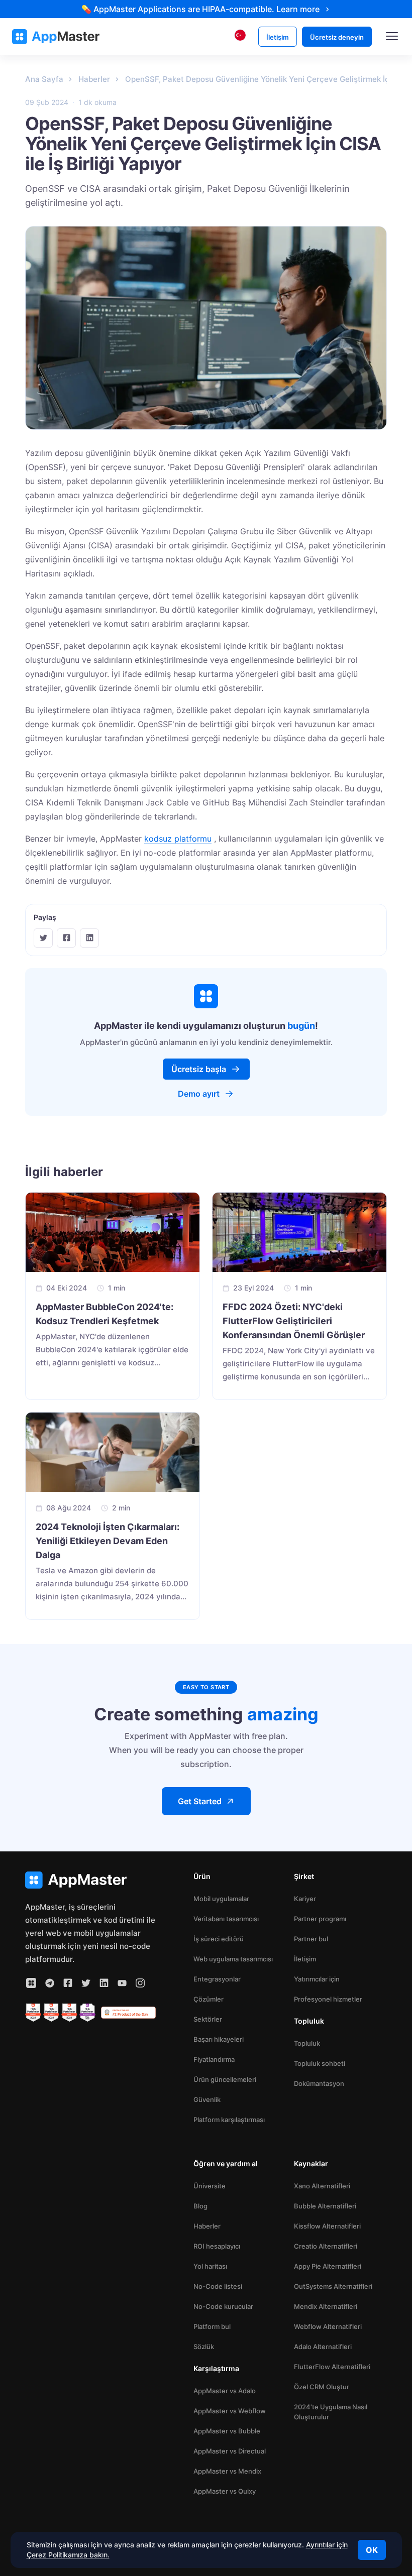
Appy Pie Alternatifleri (328, 2266)
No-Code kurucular (223, 2306)
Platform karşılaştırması (229, 2120)
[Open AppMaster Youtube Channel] (122, 1983)
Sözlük (204, 2347)
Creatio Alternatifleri (326, 2246)
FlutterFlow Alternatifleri (332, 2367)
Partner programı (320, 1919)
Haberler (207, 2226)
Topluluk (307, 2043)
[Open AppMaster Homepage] (90, 1880)
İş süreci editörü (219, 1939)
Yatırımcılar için (317, 1979)
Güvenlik (207, 2099)
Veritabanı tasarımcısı (226, 1919)
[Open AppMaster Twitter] (86, 1983)
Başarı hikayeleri (219, 2039)
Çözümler (209, 1999)
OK (372, 2550)
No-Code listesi (218, 2286)
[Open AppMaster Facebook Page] (68, 1983)
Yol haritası (210, 2266)
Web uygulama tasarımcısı (233, 1959)
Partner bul (311, 1939)
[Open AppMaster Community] (31, 1983)
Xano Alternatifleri (322, 2186)
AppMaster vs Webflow (230, 2411)
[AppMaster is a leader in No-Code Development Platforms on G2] (33, 2013)
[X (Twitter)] (43, 938)
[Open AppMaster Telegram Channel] (50, 1983)
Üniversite (210, 2186)
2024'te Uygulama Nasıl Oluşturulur (331, 2412)
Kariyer (305, 1899)
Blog (200, 2206)
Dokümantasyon (319, 2083)
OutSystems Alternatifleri (333, 2286)
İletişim (305, 1959)
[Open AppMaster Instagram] (140, 1983)
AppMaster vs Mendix (227, 2471)
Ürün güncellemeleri (225, 2079)
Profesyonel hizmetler (328, 1999)
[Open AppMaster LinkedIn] (104, 1983)
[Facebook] (66, 938)
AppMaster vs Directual (230, 2451)
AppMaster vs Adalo (225, 2391)
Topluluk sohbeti (320, 2063)
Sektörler (208, 2019)
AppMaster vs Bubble (227, 2431)
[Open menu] (392, 37)
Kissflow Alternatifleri (327, 2226)
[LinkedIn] (89, 938)
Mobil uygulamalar (221, 1899)
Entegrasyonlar (217, 1979)
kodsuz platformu (178, 839)
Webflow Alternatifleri (328, 2326)
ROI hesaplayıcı (217, 2246)
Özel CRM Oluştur (322, 2387)
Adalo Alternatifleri (323, 2347)
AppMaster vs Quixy (225, 2491)
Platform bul (212, 2326)
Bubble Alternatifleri (325, 2206)
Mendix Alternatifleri (326, 2306)
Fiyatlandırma (214, 2059)
